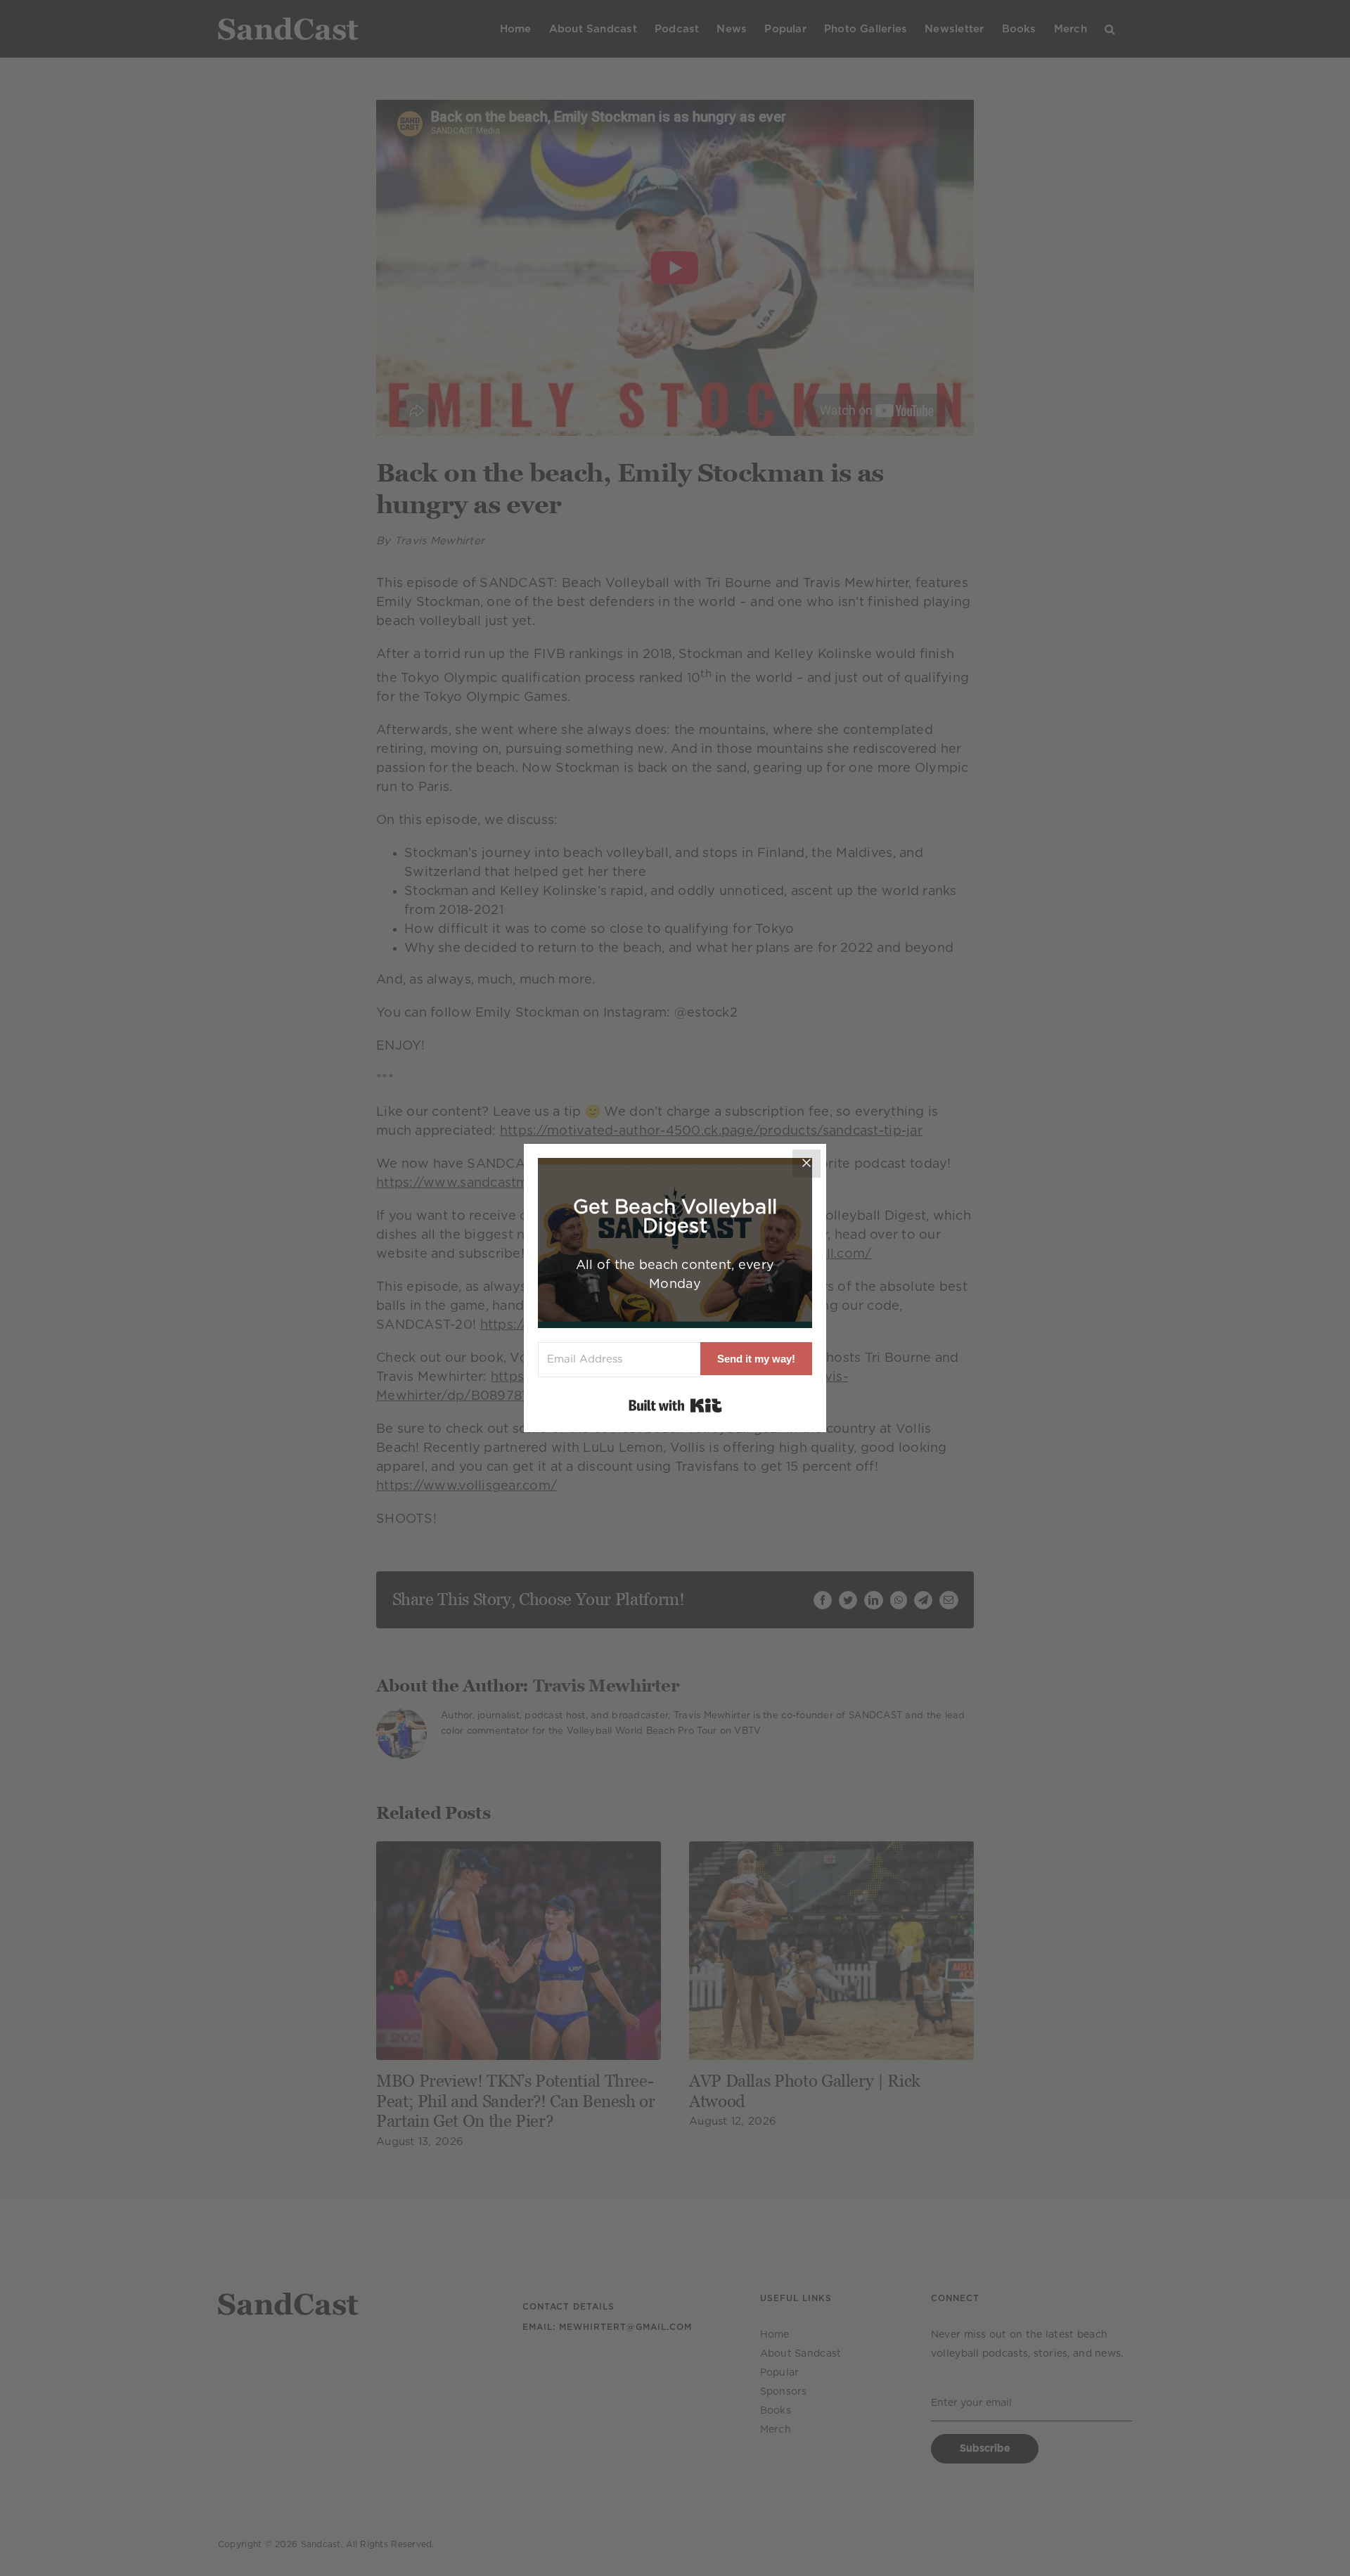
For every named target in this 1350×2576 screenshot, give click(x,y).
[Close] (806, 1164)
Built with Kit (675, 1405)
